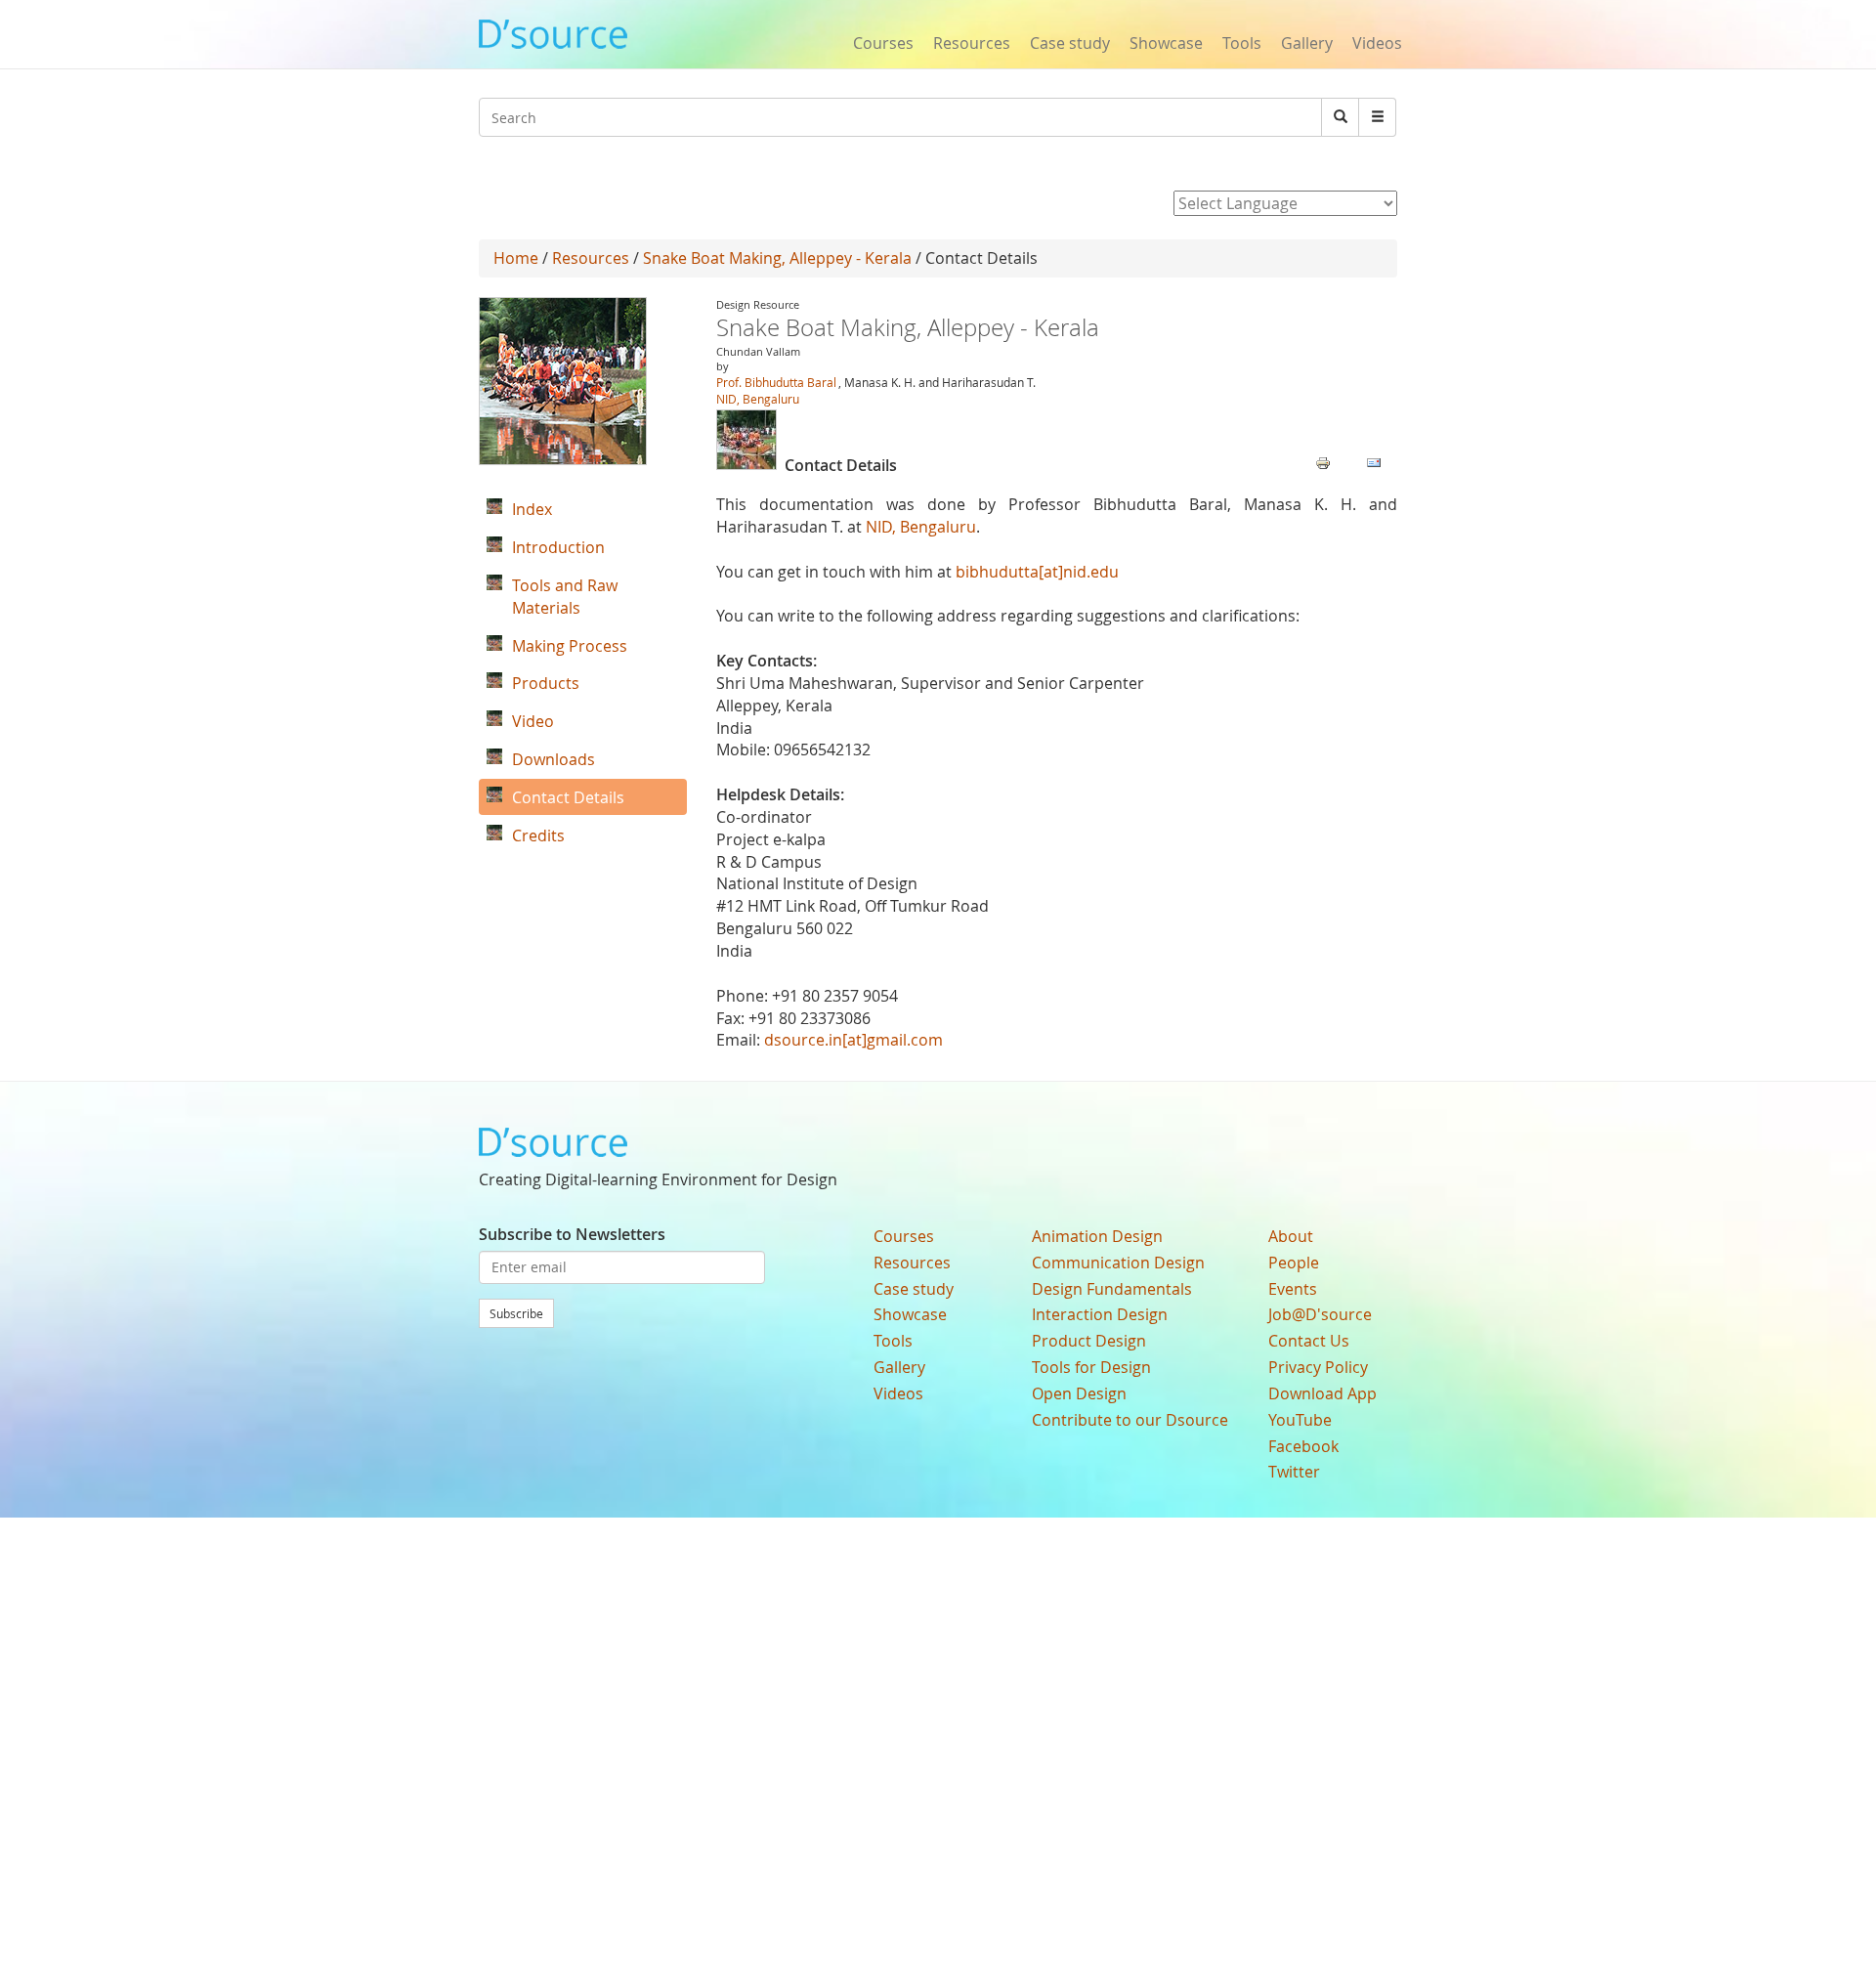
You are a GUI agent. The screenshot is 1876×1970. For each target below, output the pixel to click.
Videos (1377, 43)
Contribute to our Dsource (1130, 1420)
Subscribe (516, 1313)
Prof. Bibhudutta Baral (776, 382)
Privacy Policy (1318, 1367)
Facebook (1303, 1446)
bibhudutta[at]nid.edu (1037, 572)
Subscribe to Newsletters (572, 1234)
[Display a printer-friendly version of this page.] (1323, 461)
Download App (1322, 1393)
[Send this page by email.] (1374, 461)
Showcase (1166, 43)
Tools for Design (1091, 1367)
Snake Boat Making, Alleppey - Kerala (777, 258)
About (1291, 1236)
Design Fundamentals (1112, 1289)
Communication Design (1118, 1263)
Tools (1242, 43)
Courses (883, 43)
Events (1293, 1289)
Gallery (1307, 43)
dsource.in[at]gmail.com (853, 1040)
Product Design (1089, 1341)
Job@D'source (1320, 1314)
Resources (972, 43)
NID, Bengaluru (758, 399)
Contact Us (1309, 1341)
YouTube (1300, 1420)
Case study (1070, 43)
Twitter (1294, 1472)
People (1294, 1263)
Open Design (1079, 1393)
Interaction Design (1100, 1314)
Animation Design (1097, 1236)
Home (516, 258)
